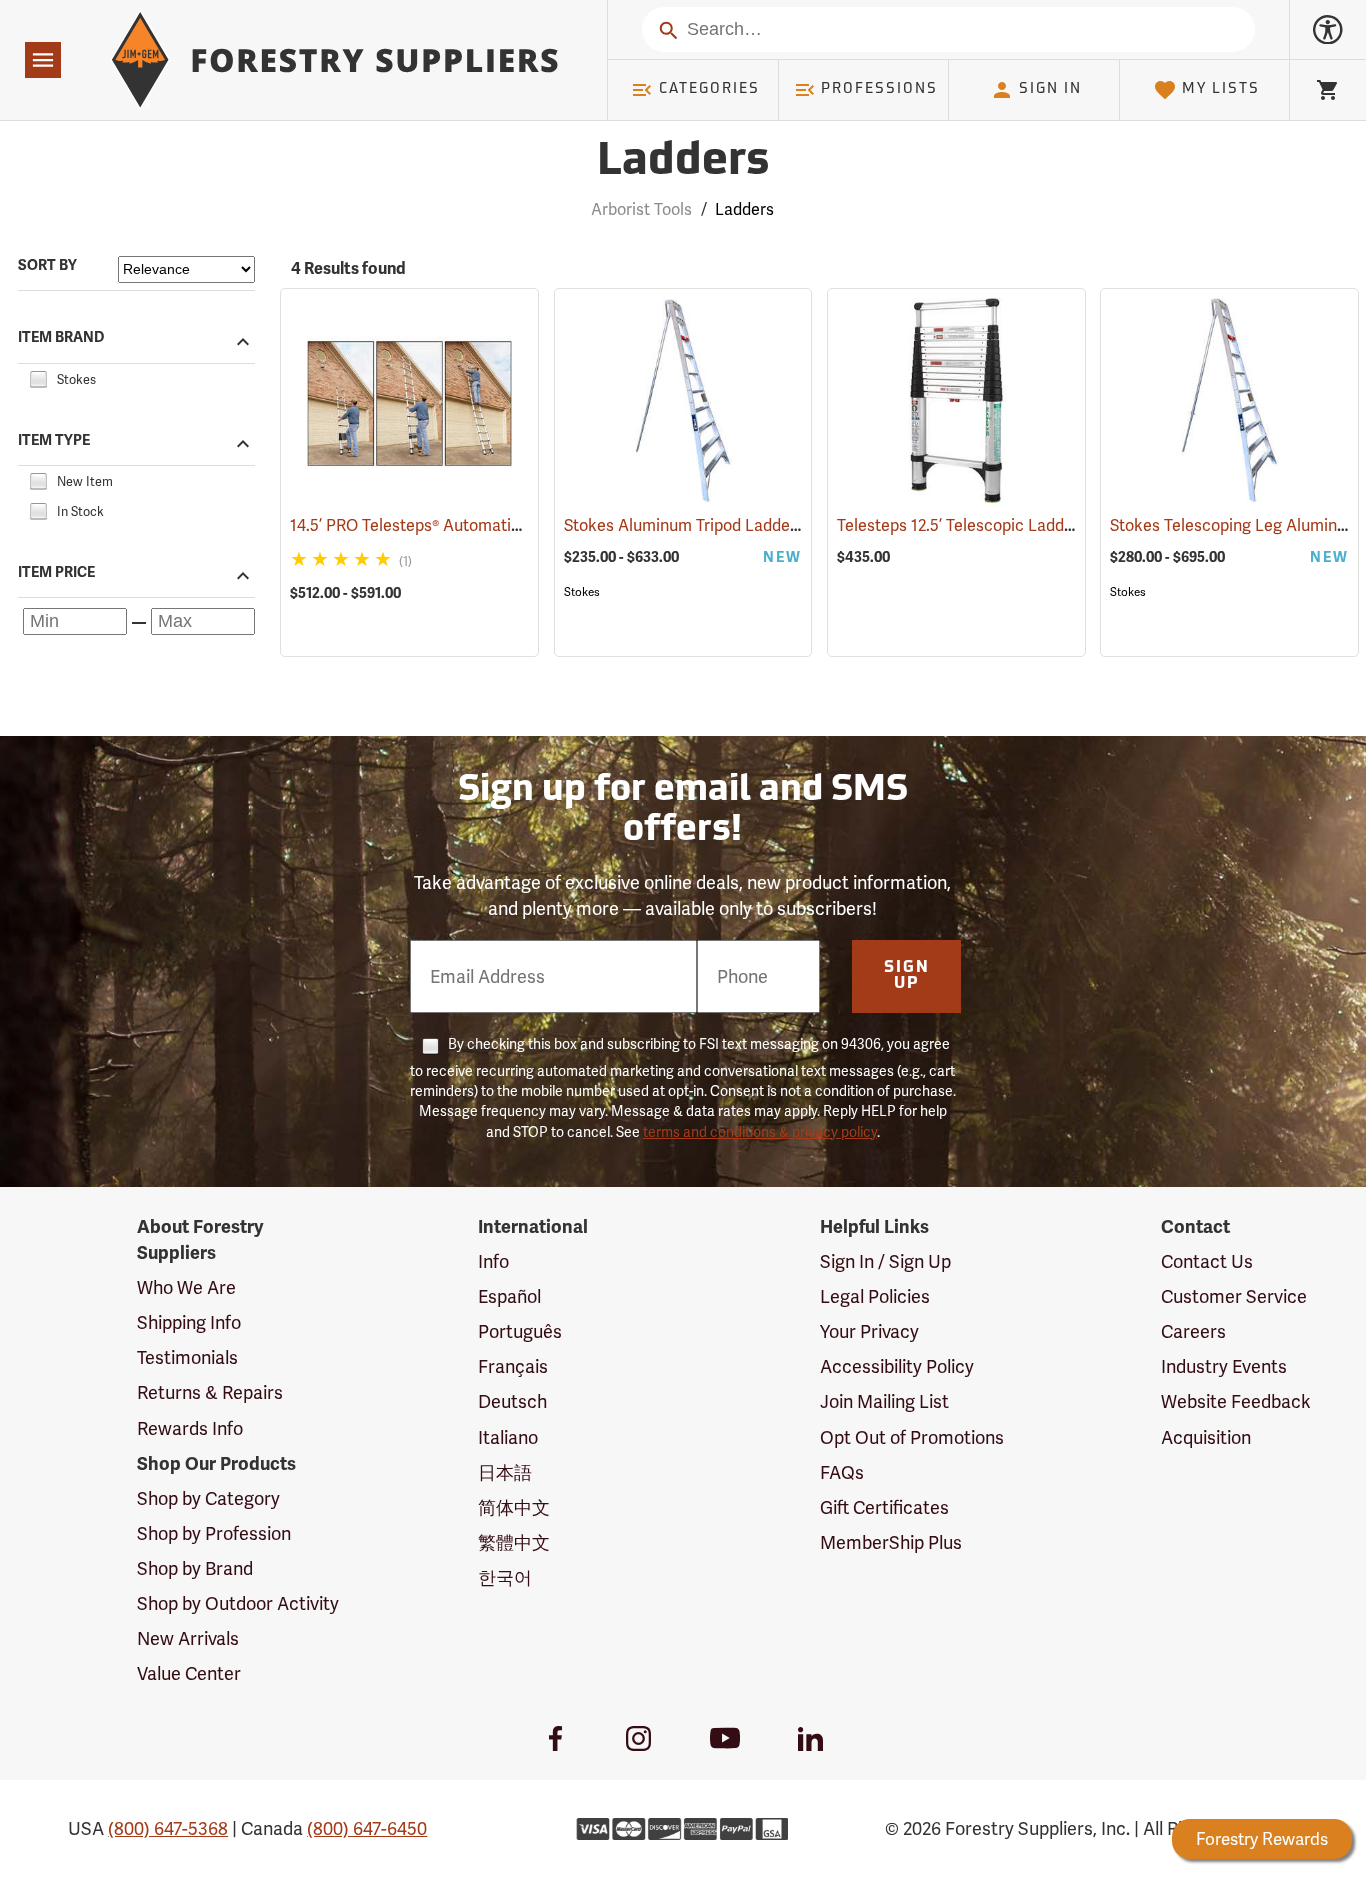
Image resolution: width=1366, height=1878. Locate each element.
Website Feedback (1236, 1401)
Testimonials (187, 1357)
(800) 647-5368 (168, 1828)
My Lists (1221, 89)
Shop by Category (208, 1498)
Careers (1193, 1331)
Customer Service (1234, 1296)
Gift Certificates (884, 1507)
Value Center (189, 1673)
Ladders (683, 162)
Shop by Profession (214, 1533)
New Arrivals (188, 1638)
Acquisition (1206, 1437)
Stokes (582, 592)
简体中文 (514, 1507)
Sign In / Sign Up (885, 1261)
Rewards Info (190, 1428)
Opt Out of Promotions (912, 1437)
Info (493, 1261)
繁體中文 (514, 1542)
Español (509, 1296)
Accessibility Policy (897, 1366)
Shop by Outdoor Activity (238, 1603)
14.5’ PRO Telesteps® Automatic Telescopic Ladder (502, 525)
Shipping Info (189, 1322)
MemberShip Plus (891, 1542)
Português (520, 1331)
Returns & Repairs (210, 1392)
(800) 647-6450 (367, 1828)
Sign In (1050, 89)
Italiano (508, 1437)
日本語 (505, 1472)
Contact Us (1207, 1261)
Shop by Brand (195, 1568)
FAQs (842, 1472)
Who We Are (186, 1287)
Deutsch (512, 1401)
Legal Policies (875, 1296)
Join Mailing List (884, 1401)
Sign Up (907, 976)
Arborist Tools (641, 209)
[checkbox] (38, 376)
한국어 (505, 1577)
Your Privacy (869, 1331)
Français (513, 1366)
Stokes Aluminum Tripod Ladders (713, 525)
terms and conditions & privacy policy (760, 1132)
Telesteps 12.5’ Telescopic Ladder (987, 525)
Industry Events (1224, 1366)
